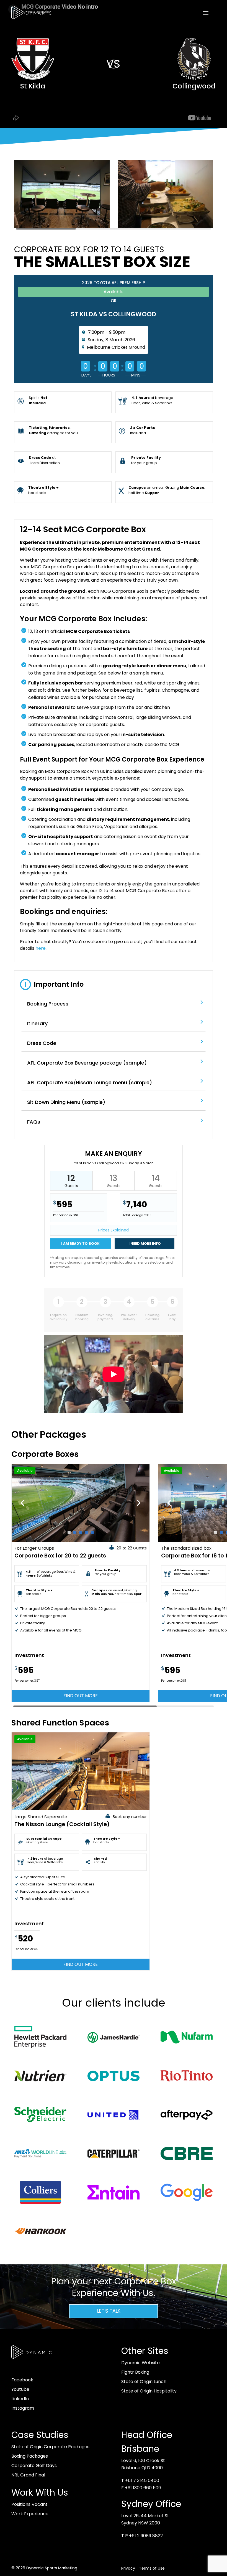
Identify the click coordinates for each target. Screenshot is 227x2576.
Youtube (20, 2389)
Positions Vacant (29, 2504)
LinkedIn (20, 2399)
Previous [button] (22, 1503)
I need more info (145, 1244)
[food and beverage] (166, 228)
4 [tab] (87, 1532)
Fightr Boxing (135, 2372)
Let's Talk (109, 2311)
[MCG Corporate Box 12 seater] (62, 228)
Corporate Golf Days (34, 2466)
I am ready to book (80, 1244)
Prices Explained (114, 1230)
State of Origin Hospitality (149, 2391)
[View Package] (81, 1503)
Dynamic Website (140, 2363)
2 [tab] (75, 1532)
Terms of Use (152, 2568)
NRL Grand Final (28, 2475)
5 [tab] (92, 1532)
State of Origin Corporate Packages (50, 2447)
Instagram (23, 2408)
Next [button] (139, 1503)
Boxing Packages (30, 2456)
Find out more (81, 1696)
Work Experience (30, 2514)
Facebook (22, 2380)
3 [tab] (81, 1532)
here (41, 948)
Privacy (128, 2568)
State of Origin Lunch (144, 2382)
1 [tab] (69, 1532)
